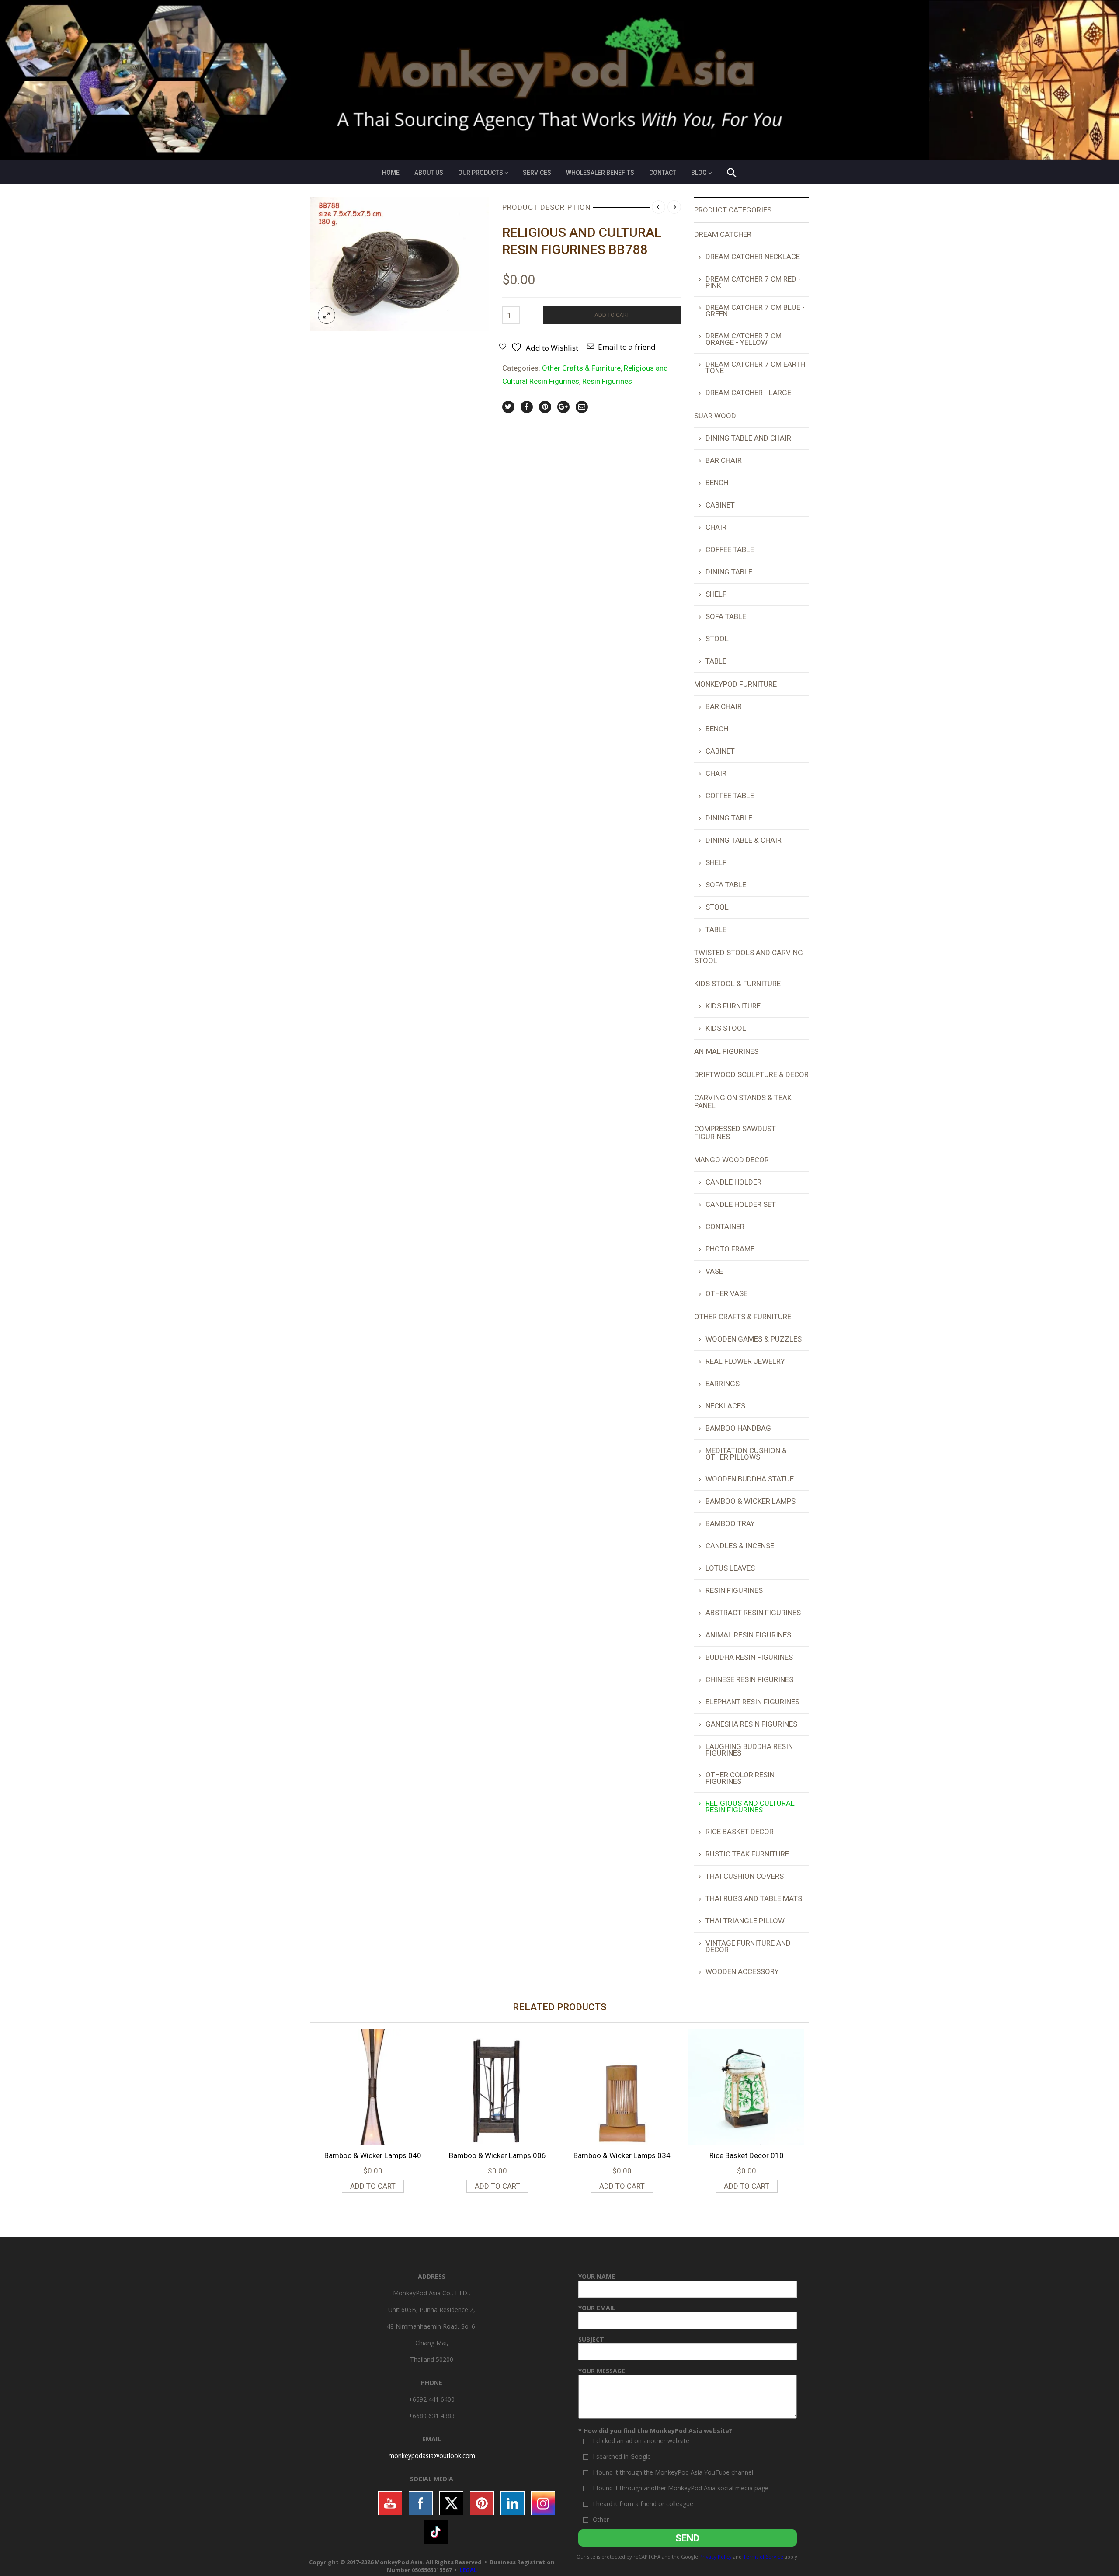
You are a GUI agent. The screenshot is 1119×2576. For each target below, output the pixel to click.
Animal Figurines (726, 1051)
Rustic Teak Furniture (747, 1854)
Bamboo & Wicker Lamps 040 (373, 2155)
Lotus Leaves (730, 1568)
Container (725, 1227)
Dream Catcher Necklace (753, 257)
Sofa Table (726, 616)
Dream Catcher (723, 234)
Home (391, 173)
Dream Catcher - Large (748, 393)
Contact (663, 173)
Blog (699, 173)
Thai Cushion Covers (745, 1876)
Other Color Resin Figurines (740, 1778)
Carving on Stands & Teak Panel (743, 1102)
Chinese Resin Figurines (749, 1679)
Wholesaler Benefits (600, 173)
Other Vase (726, 1293)
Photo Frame (730, 1249)
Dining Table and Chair (748, 438)
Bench (717, 483)
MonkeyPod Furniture (735, 684)
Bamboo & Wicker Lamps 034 (622, 2155)
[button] (732, 174)
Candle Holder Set (741, 1204)
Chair (716, 527)
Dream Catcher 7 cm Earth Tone (755, 367)
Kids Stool (726, 1028)
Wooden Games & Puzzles (754, 1339)
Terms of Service (763, 2557)
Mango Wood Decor (732, 1160)
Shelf (716, 594)
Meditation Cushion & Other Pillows (746, 1454)
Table (716, 661)
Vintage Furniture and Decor (748, 1946)
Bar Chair (724, 460)
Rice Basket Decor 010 (747, 2155)
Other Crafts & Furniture (581, 368)
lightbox (327, 315)
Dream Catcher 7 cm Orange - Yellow (744, 339)
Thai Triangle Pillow (745, 1921)
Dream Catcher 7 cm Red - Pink (753, 282)
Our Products (481, 173)
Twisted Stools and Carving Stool (749, 956)
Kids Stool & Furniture (737, 984)
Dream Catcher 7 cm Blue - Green (755, 311)
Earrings (723, 1384)
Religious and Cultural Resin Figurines (750, 1806)
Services (537, 173)
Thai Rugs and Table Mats (754, 1898)
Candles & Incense (740, 1546)
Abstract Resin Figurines (753, 1613)
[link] (432, 2456)
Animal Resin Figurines (748, 1635)
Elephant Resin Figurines (752, 1702)
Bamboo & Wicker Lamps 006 (497, 2155)
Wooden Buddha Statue (750, 1479)
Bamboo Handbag (738, 1428)
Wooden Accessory (742, 1971)
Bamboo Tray (730, 1523)
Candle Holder (733, 1182)
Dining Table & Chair (744, 840)
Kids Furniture (733, 1006)
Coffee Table (730, 549)
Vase (714, 1271)
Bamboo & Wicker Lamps (751, 1501)
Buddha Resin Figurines (749, 1657)
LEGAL (468, 2570)
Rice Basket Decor (740, 1832)
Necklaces (725, 1406)
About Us (429, 173)
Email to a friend (627, 347)
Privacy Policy (716, 2557)
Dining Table (729, 572)
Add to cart (612, 315)
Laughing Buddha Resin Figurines (749, 1750)
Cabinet (720, 505)
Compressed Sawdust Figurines (735, 1133)
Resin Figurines (607, 381)
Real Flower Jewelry (745, 1361)
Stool (717, 639)
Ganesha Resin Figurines (751, 1724)
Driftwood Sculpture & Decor (751, 1074)
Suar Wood (715, 416)
